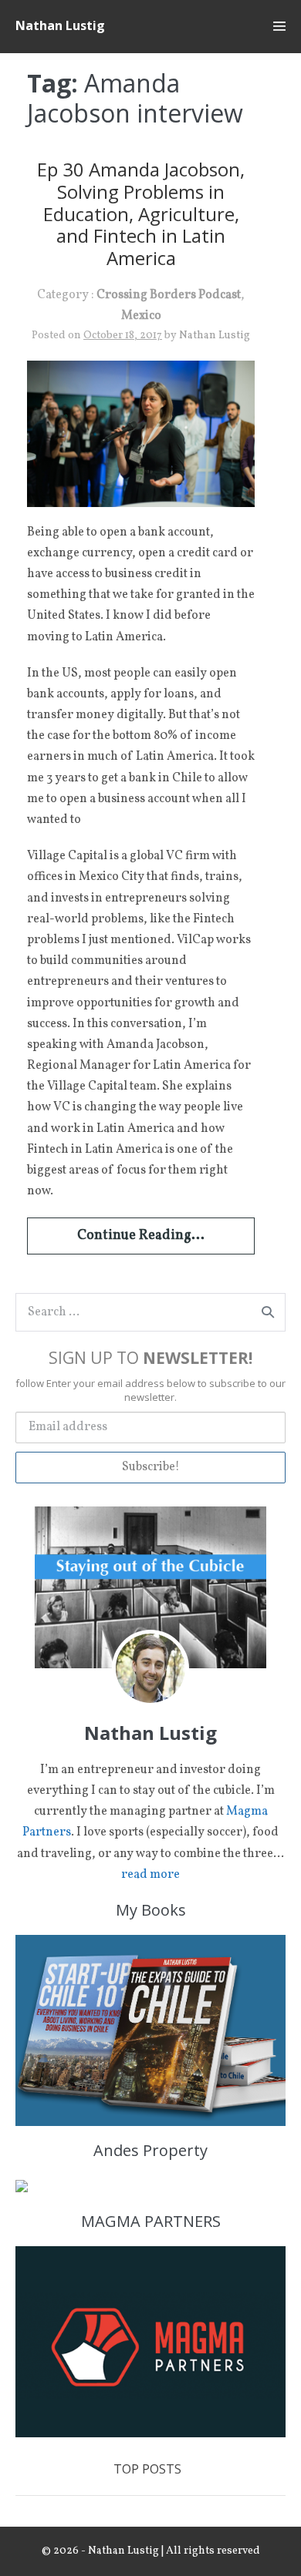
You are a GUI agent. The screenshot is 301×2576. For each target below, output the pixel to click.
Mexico (141, 316)
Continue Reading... (141, 1236)
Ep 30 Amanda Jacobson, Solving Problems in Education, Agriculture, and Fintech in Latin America (141, 213)
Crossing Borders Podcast (169, 295)
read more (150, 1875)
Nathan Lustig (60, 25)
